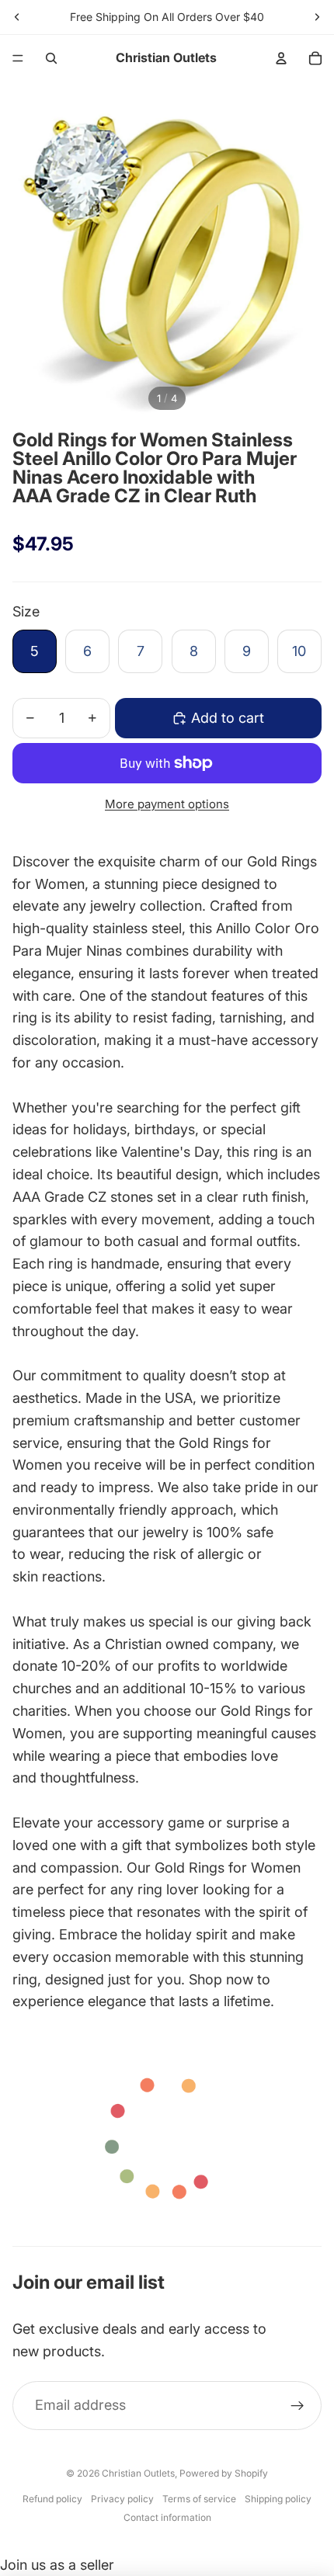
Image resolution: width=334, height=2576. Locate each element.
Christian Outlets (138, 2473)
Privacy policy (122, 2499)
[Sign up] (297, 2406)
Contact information (167, 2517)
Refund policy (52, 2499)
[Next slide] (317, 17)
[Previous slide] (17, 17)
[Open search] (51, 58)
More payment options (167, 804)
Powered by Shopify (224, 2473)
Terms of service (199, 2499)
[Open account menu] (281, 58)
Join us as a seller (57, 2565)
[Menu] (18, 58)
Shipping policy (278, 2499)
